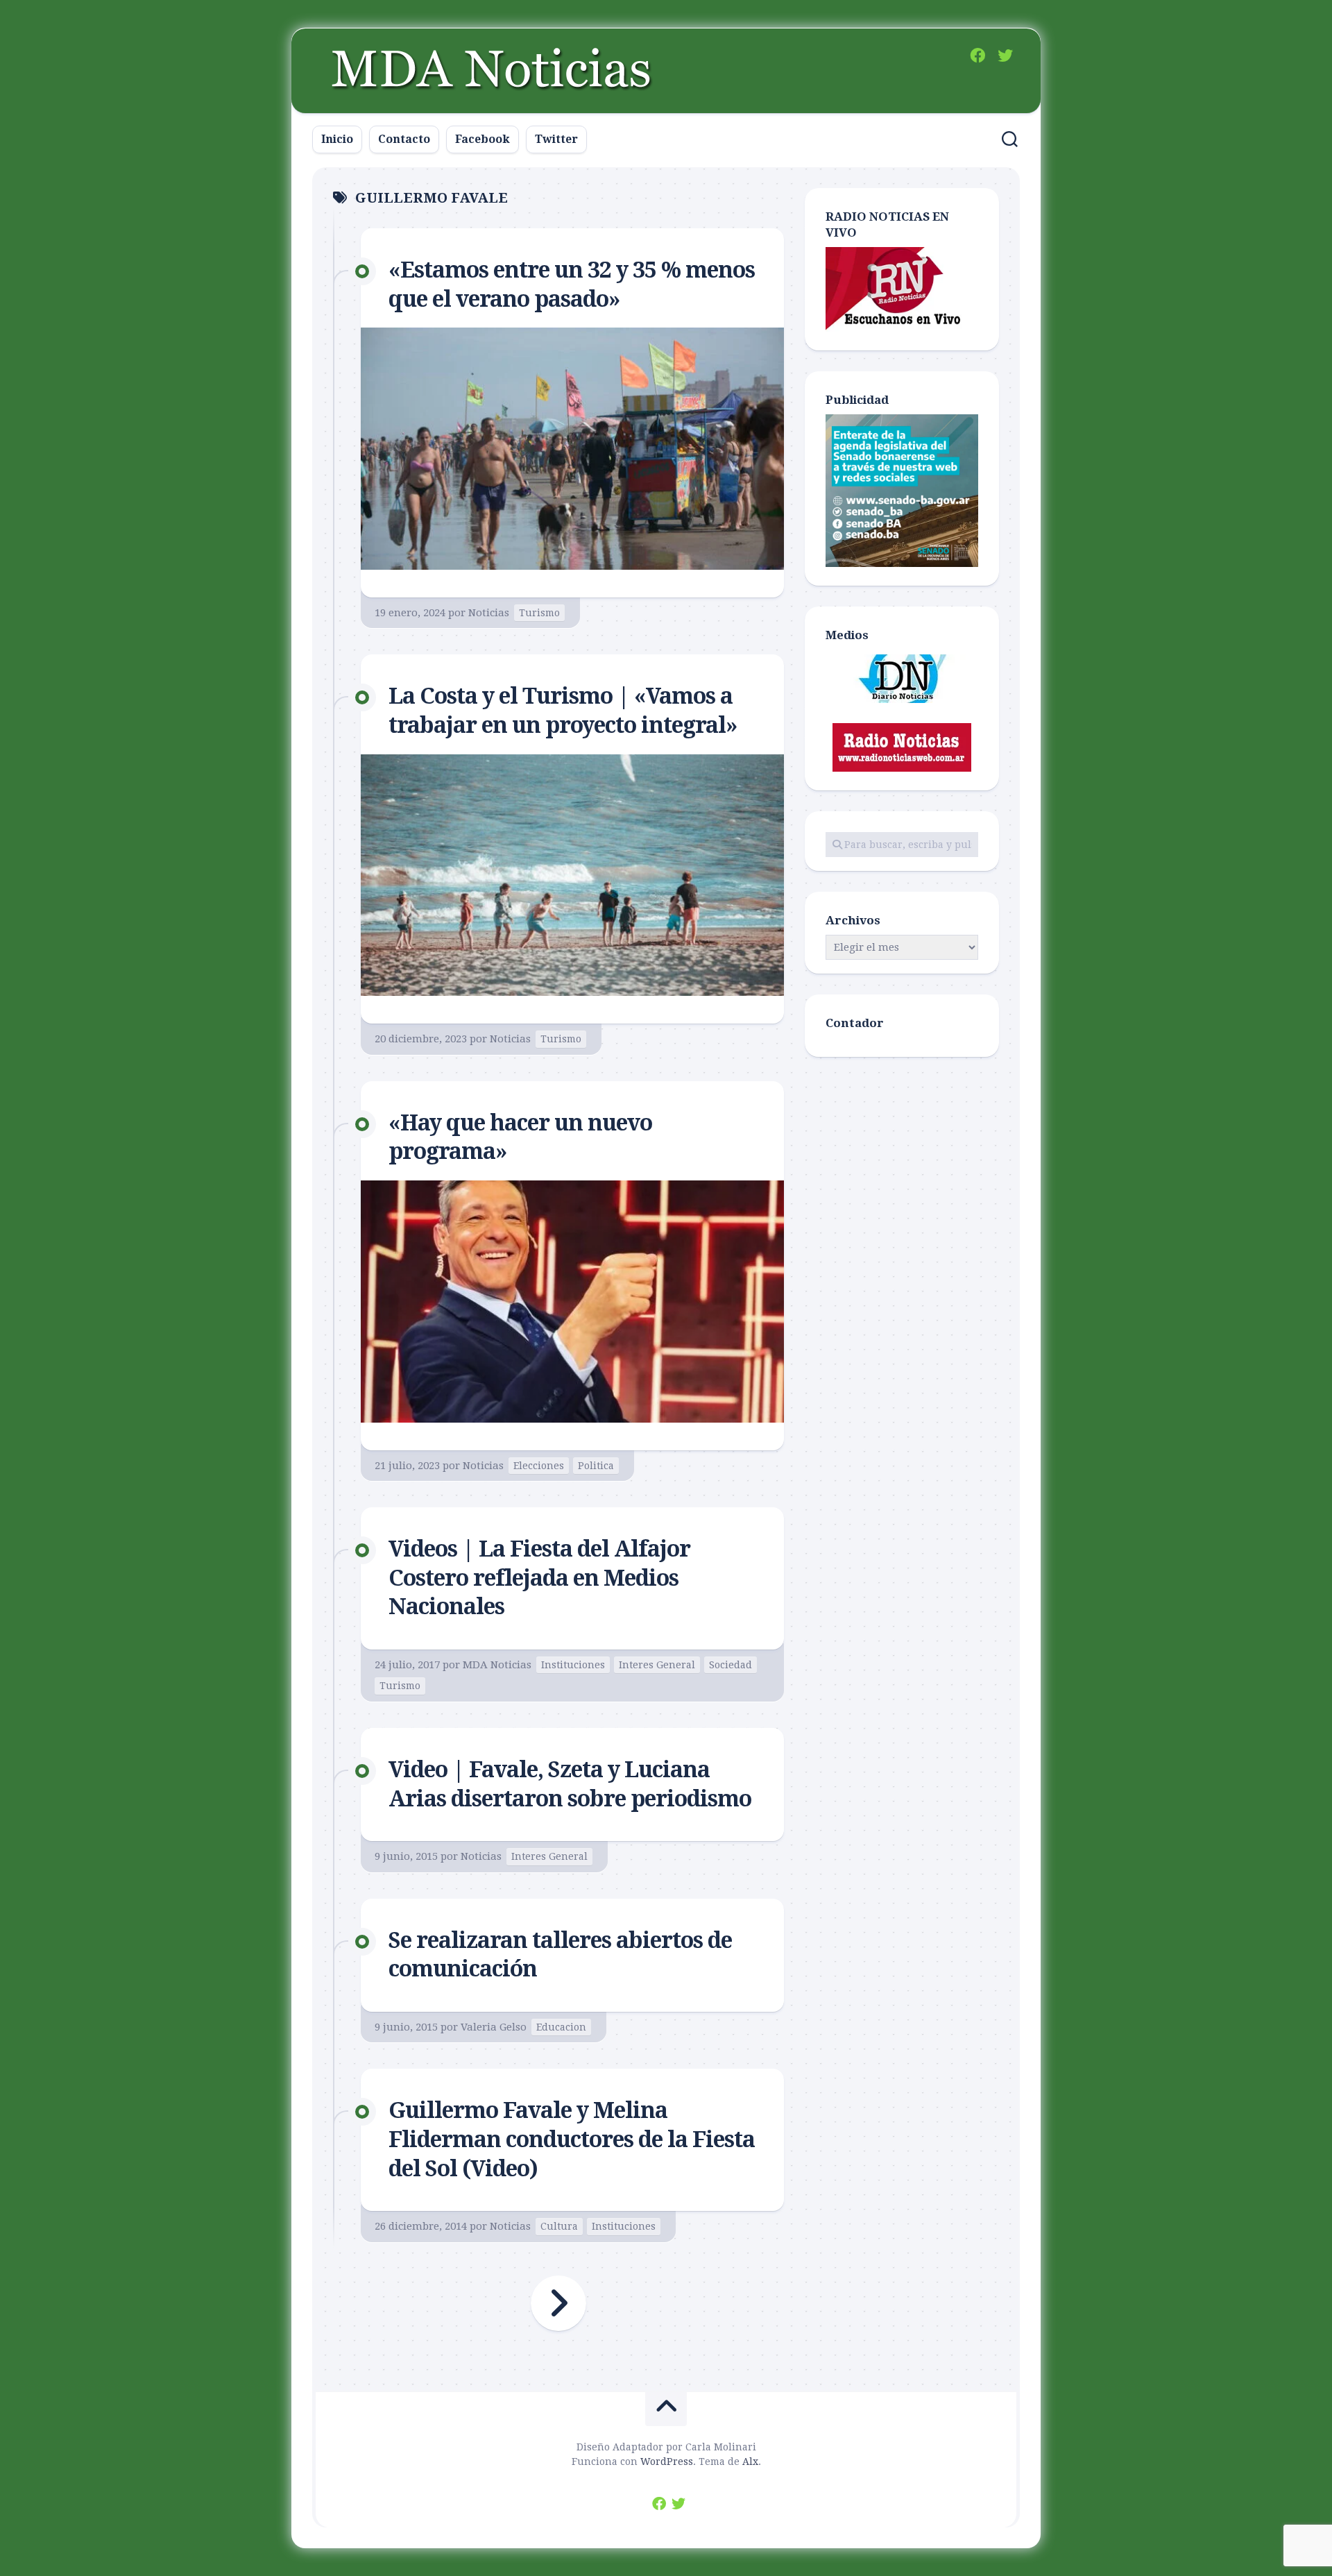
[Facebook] (977, 56)
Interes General (657, 1665)
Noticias (489, 613)
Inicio (337, 139)
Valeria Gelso (494, 2027)
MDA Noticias (497, 1665)
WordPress (667, 2461)
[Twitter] (1005, 56)
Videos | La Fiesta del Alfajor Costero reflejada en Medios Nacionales (539, 1578)
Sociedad (731, 1665)
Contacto (404, 139)
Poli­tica (596, 1466)
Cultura (559, 2226)
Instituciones (573, 1665)
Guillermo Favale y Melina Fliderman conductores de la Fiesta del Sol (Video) (572, 2139)
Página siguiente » (558, 2303)
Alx (750, 2461)
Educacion (561, 2027)
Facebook (483, 139)
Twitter (556, 139)
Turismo (539, 613)
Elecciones (539, 1466)
